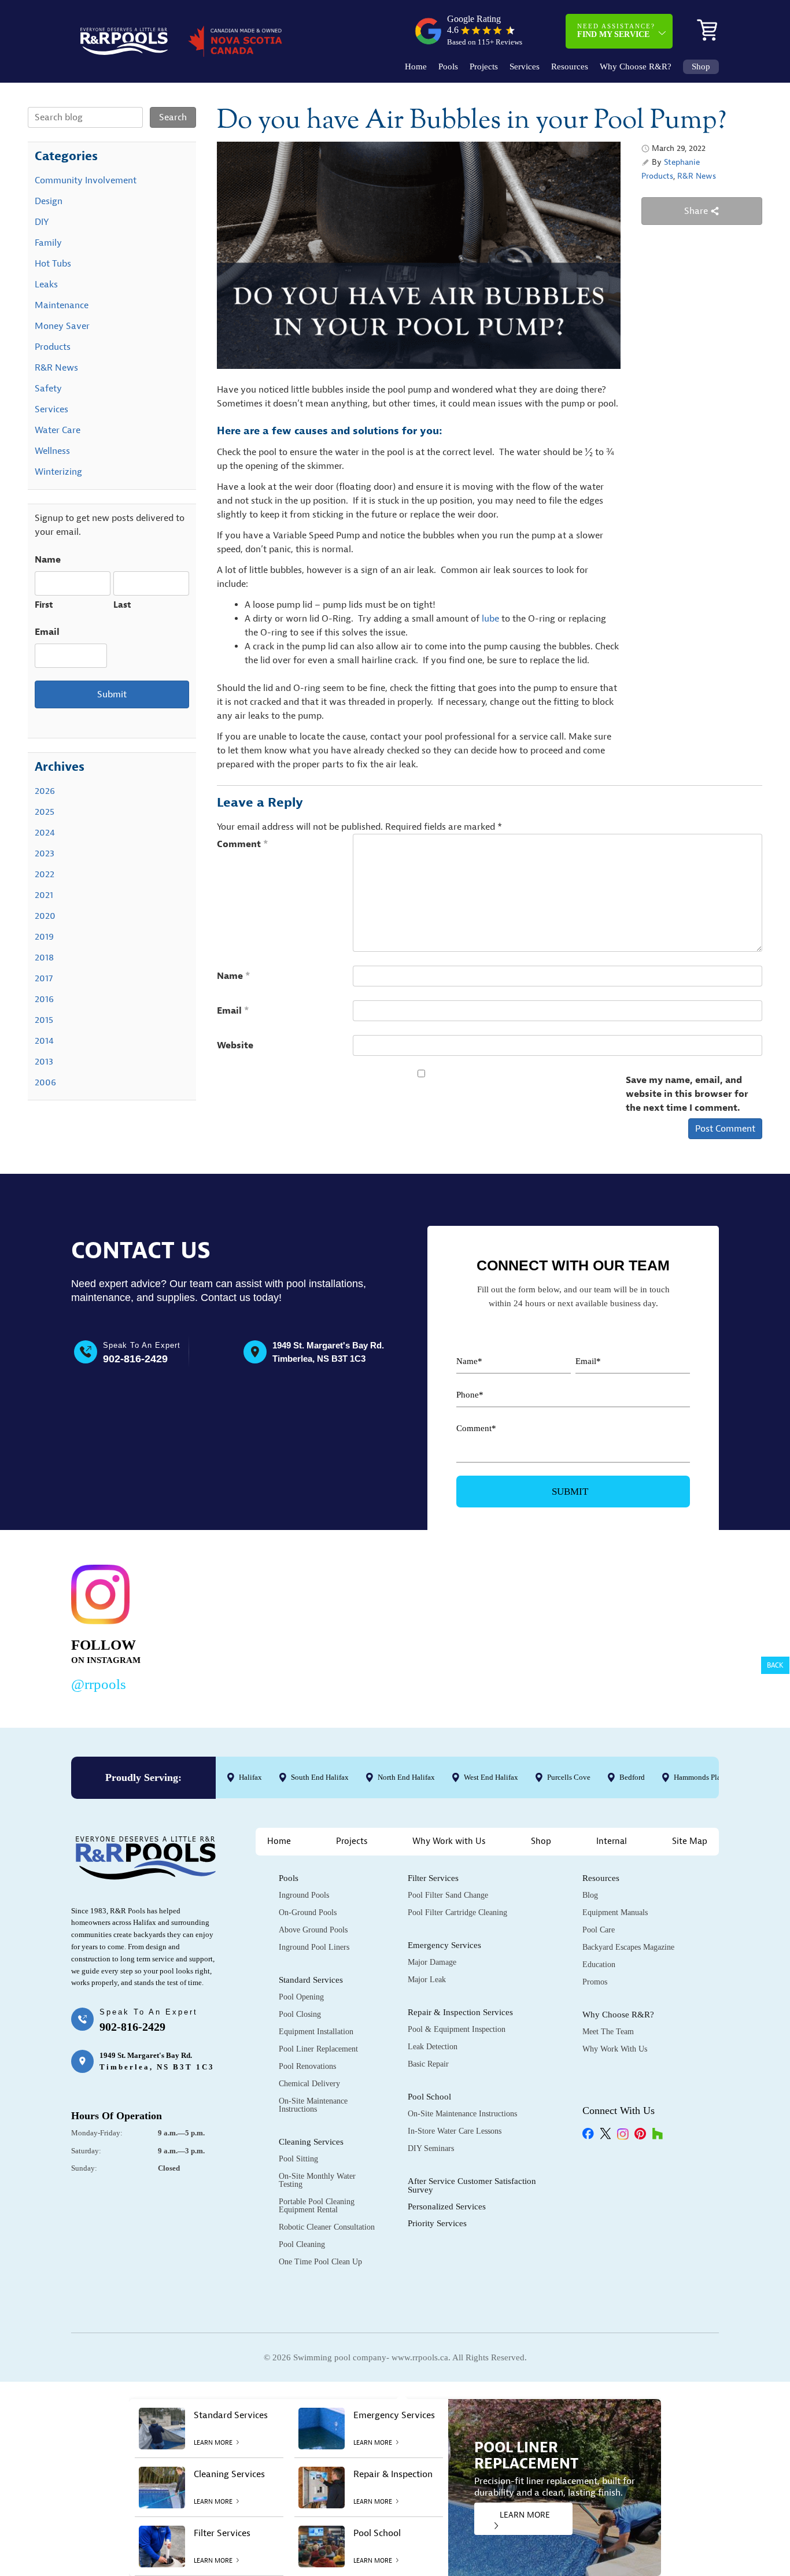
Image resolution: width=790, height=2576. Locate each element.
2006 (45, 1082)
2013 (44, 1062)
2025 (45, 812)
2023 (45, 853)
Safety (48, 389)
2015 (44, 1020)
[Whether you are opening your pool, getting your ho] (513, 1626)
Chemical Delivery (309, 2084)
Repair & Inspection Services (460, 2012)
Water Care (58, 430)
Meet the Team (608, 2032)
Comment (243, 844)
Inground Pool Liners (314, 1947)
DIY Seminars (431, 2148)
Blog (590, 1895)
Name (234, 976)
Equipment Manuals (615, 1912)
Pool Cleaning (302, 2244)
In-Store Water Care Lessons (455, 2131)
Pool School (429, 2097)
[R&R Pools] (124, 41)
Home (416, 67)
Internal (612, 1841)
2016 (44, 999)
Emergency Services (444, 1945)
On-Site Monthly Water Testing (317, 2180)
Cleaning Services (311, 2142)
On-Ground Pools (308, 1912)
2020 (45, 916)
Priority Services (437, 2223)
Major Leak (427, 1980)
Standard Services (311, 1980)
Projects (484, 67)
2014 (44, 1041)
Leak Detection (433, 2047)
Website (235, 1045)
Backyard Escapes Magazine (628, 1947)
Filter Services (433, 1878)
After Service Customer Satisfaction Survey (472, 2185)
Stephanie (682, 162)
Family (48, 243)
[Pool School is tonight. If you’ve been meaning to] (653, 1626)
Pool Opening (301, 1997)
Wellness (52, 451)
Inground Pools (304, 1895)
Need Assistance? (616, 31)
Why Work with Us (449, 1841)
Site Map (690, 1841)
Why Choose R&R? (636, 67)
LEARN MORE (525, 2515)
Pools (448, 67)
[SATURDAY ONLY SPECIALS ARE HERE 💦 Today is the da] (374, 1626)
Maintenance (62, 305)
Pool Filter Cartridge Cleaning (457, 1912)
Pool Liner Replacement (318, 2049)
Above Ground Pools (313, 1930)
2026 (45, 791)
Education (599, 1965)
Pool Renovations (307, 2066)
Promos (595, 1982)
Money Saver (62, 326)
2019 (44, 937)
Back (775, 1665)
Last (122, 605)
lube (492, 619)
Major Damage (432, 1962)
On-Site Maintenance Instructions (313, 2105)
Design (49, 201)
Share (697, 211)
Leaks (46, 284)
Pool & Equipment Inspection (457, 2029)
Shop (701, 67)
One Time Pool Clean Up (320, 2262)
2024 (45, 833)
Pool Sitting (298, 2159)
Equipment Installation (316, 2032)
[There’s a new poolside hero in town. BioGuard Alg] (235, 1626)
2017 (44, 978)
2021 (44, 895)
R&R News (697, 176)
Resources (570, 67)
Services (525, 67)
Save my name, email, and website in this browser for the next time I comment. (687, 1094)
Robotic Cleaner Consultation (327, 2227)
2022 (45, 874)
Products (657, 176)
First (44, 605)
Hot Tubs (53, 264)
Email (233, 1011)
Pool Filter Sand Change (448, 1895)
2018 (44, 958)
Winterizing (58, 472)
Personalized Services (447, 2207)
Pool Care (599, 1930)
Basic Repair (428, 2064)
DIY (42, 222)
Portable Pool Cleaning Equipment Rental (317, 2206)
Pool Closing (300, 2014)
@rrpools (99, 1684)
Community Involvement (86, 180)
